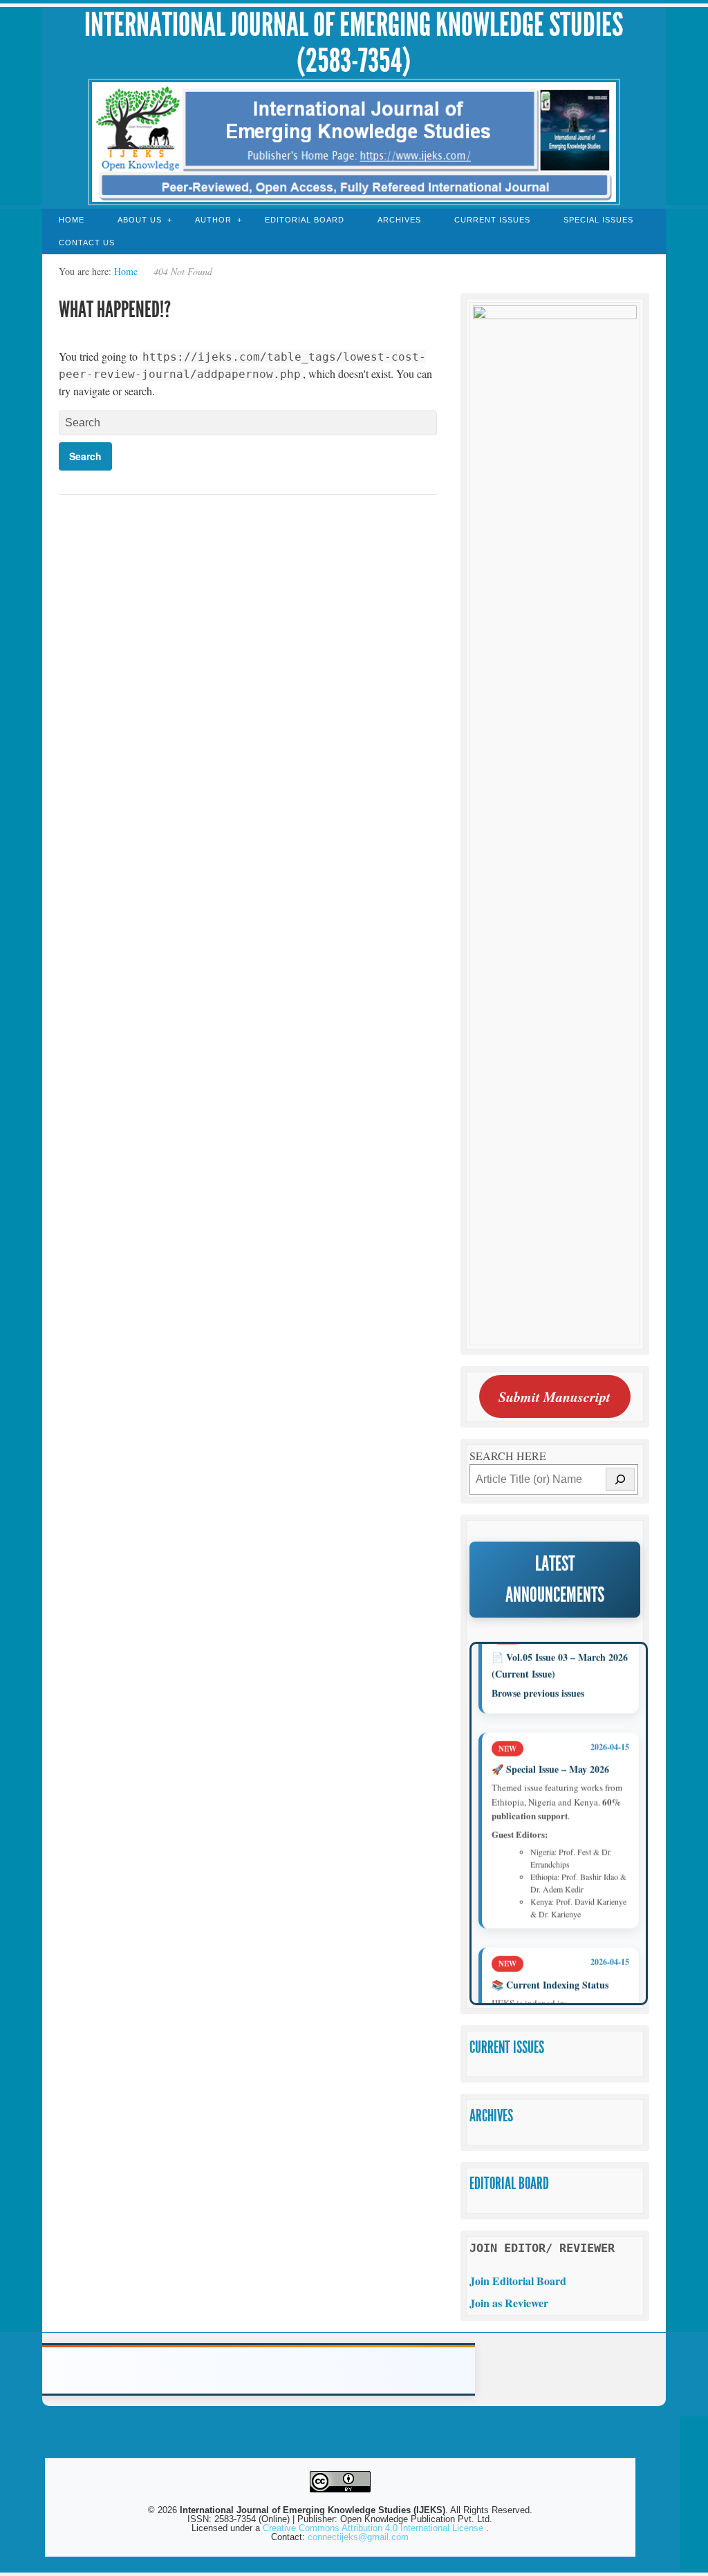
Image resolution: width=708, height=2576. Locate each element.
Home (72, 220)
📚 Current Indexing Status (550, 1966)
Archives (399, 220)
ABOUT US (140, 220)
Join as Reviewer (509, 2303)
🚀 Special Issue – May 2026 (550, 1751)
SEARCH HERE (508, 1456)
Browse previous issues (538, 1675)
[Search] (620, 1479)
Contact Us (87, 243)
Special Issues (598, 220)
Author (213, 220)
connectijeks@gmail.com (358, 2537)
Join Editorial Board (518, 2281)
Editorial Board (305, 220)
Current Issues (492, 220)
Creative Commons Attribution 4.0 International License (374, 2528)
